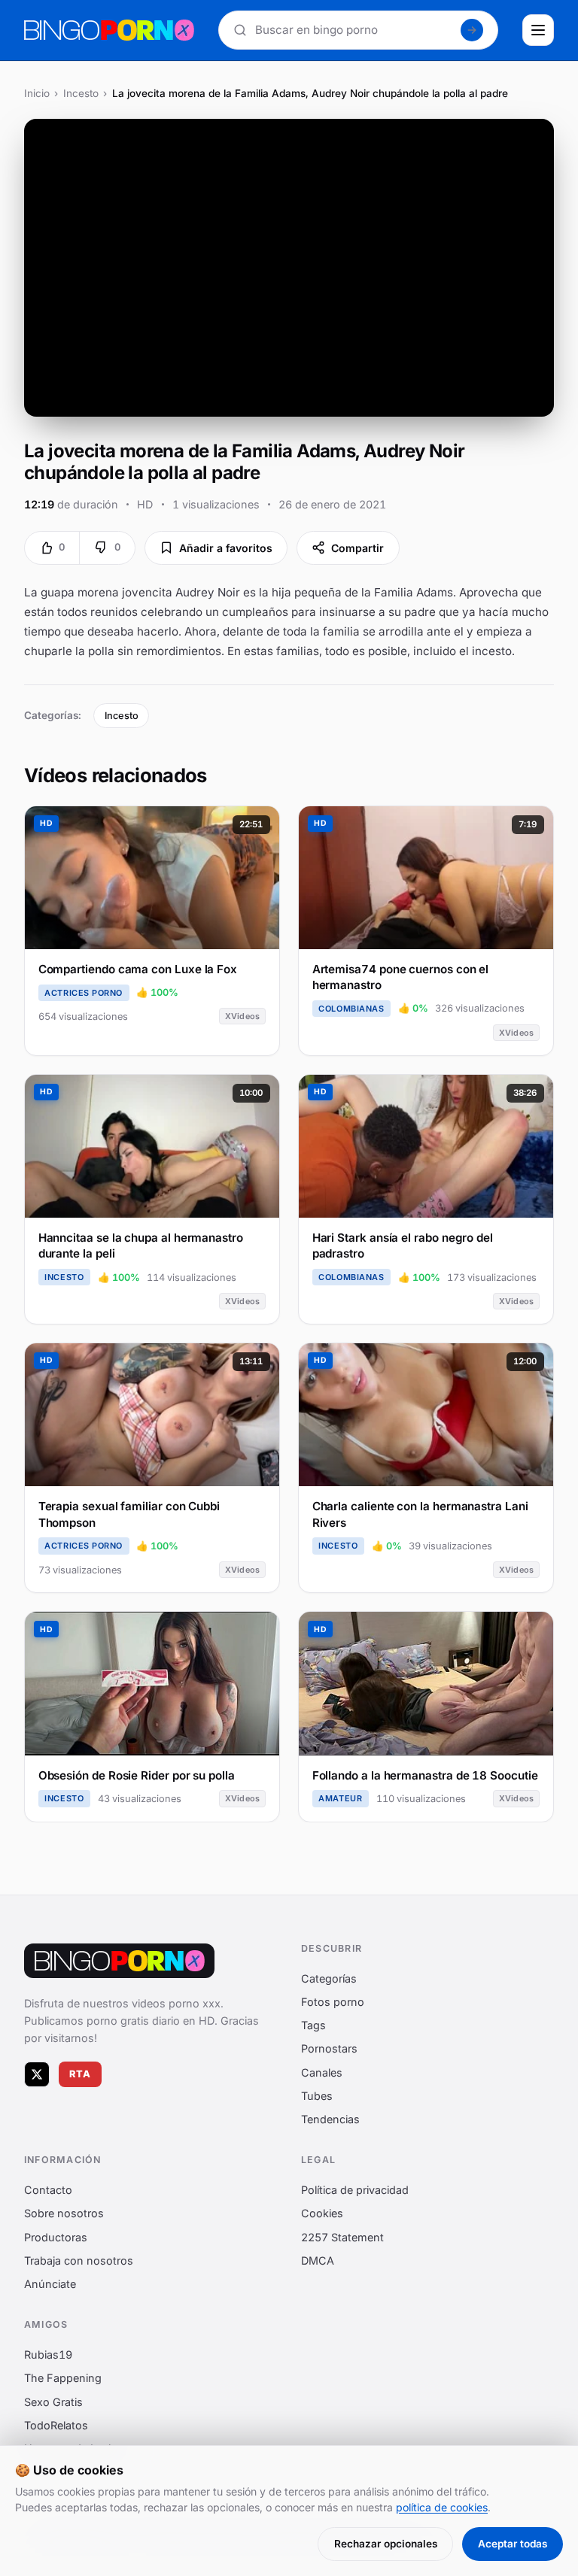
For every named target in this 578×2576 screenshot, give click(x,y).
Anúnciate (50, 2284)
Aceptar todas (513, 2544)
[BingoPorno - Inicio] (109, 30)
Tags (313, 2025)
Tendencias (330, 2119)
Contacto (48, 2190)
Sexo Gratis (53, 2401)
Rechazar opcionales (386, 2544)
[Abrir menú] (538, 30)
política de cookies (442, 2507)
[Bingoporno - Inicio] (119, 1961)
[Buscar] (472, 30)
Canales (322, 2072)
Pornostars (329, 2048)
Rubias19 (48, 2355)
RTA (81, 2074)
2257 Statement (342, 2236)
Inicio (37, 93)
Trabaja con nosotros (79, 2260)
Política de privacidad (355, 2190)
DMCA (318, 2260)
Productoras (56, 2236)
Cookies (322, 2213)
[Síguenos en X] (37, 2074)
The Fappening (63, 2378)
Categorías (329, 1978)
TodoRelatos (56, 2424)
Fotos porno (333, 2002)
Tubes (317, 2095)
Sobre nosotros (64, 2213)
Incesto (81, 93)
